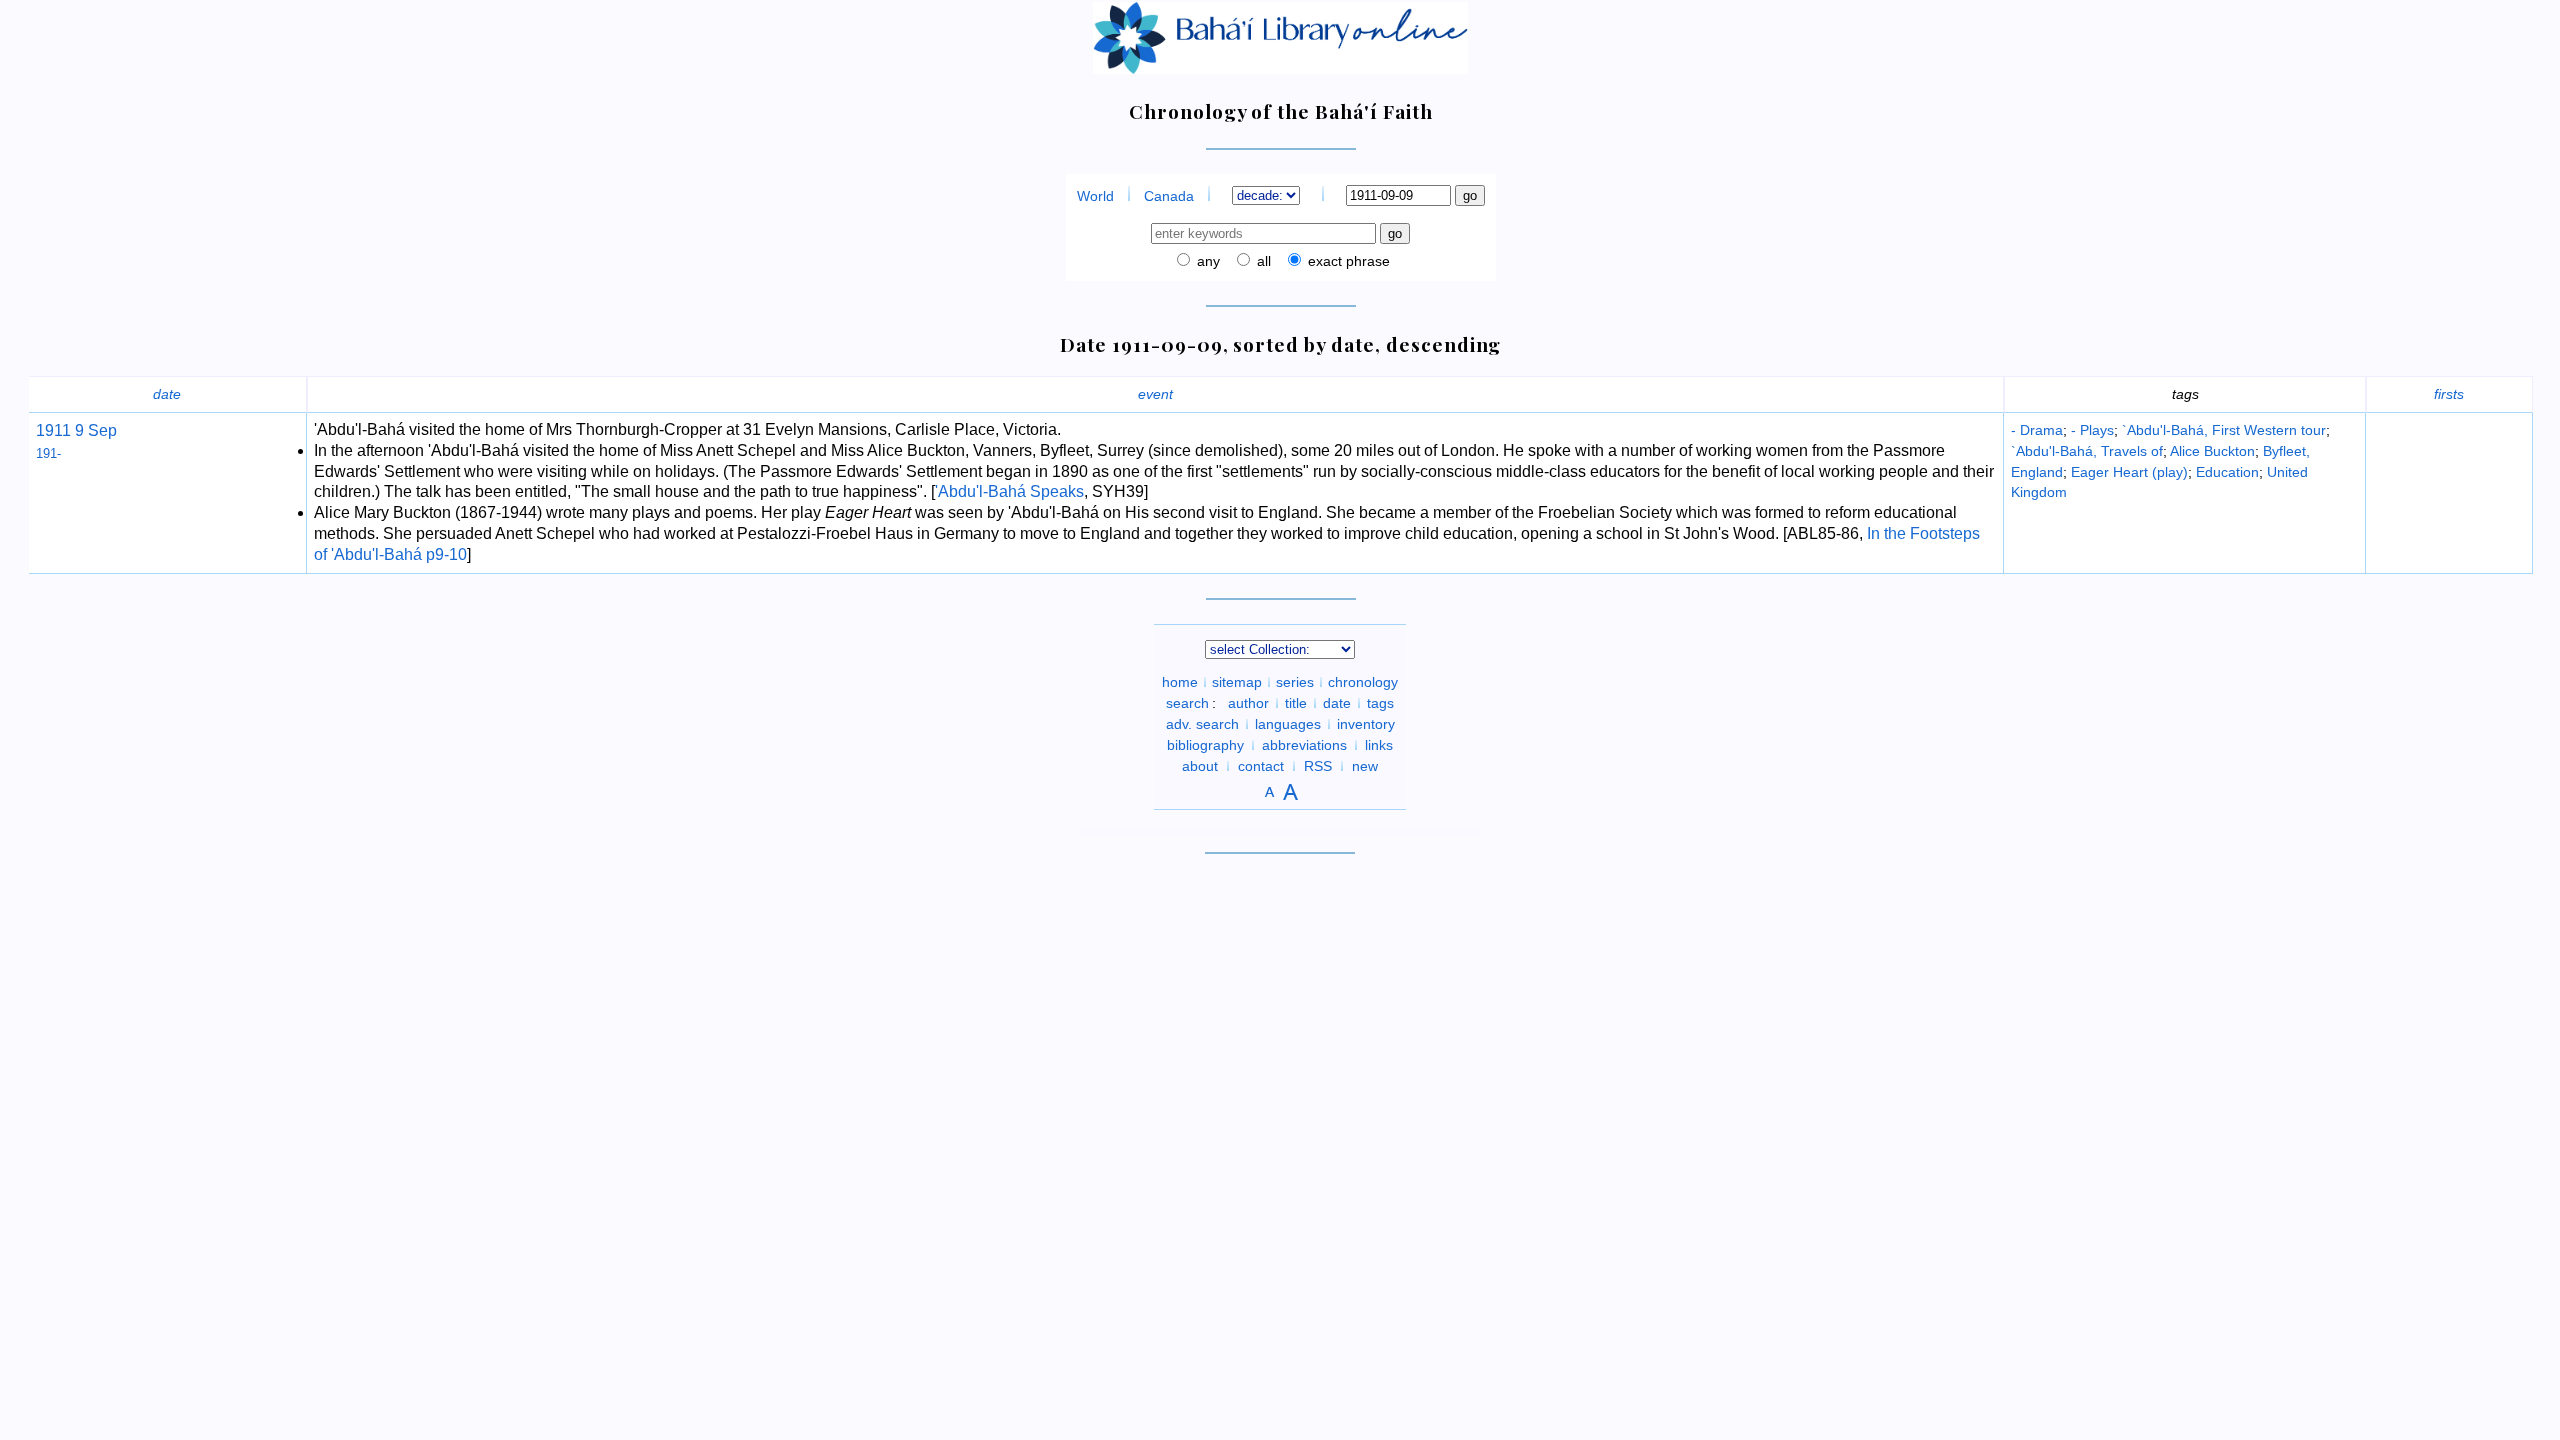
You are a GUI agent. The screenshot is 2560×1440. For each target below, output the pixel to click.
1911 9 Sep (76, 430)
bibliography (1205, 745)
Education (2227, 472)
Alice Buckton (2212, 451)
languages (1288, 724)
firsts (2449, 394)
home (1180, 682)
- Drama (2037, 430)
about (1200, 766)
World (1095, 196)
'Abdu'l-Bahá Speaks (1009, 491)
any (1206, 261)
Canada (1169, 196)
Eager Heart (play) (2129, 472)
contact (1261, 766)
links (1379, 745)
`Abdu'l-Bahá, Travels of (2087, 451)
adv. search (1202, 724)
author (1248, 703)
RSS (1318, 766)
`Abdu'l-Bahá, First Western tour (2224, 430)
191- (48, 453)
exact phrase (1347, 261)
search (1187, 703)
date (167, 394)
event (1155, 394)
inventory (1366, 724)
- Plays (2092, 430)
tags (1380, 703)
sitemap (1237, 682)
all (1262, 261)
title (1296, 703)
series (1295, 682)
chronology (1363, 682)
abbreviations (1304, 745)
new (1365, 766)
